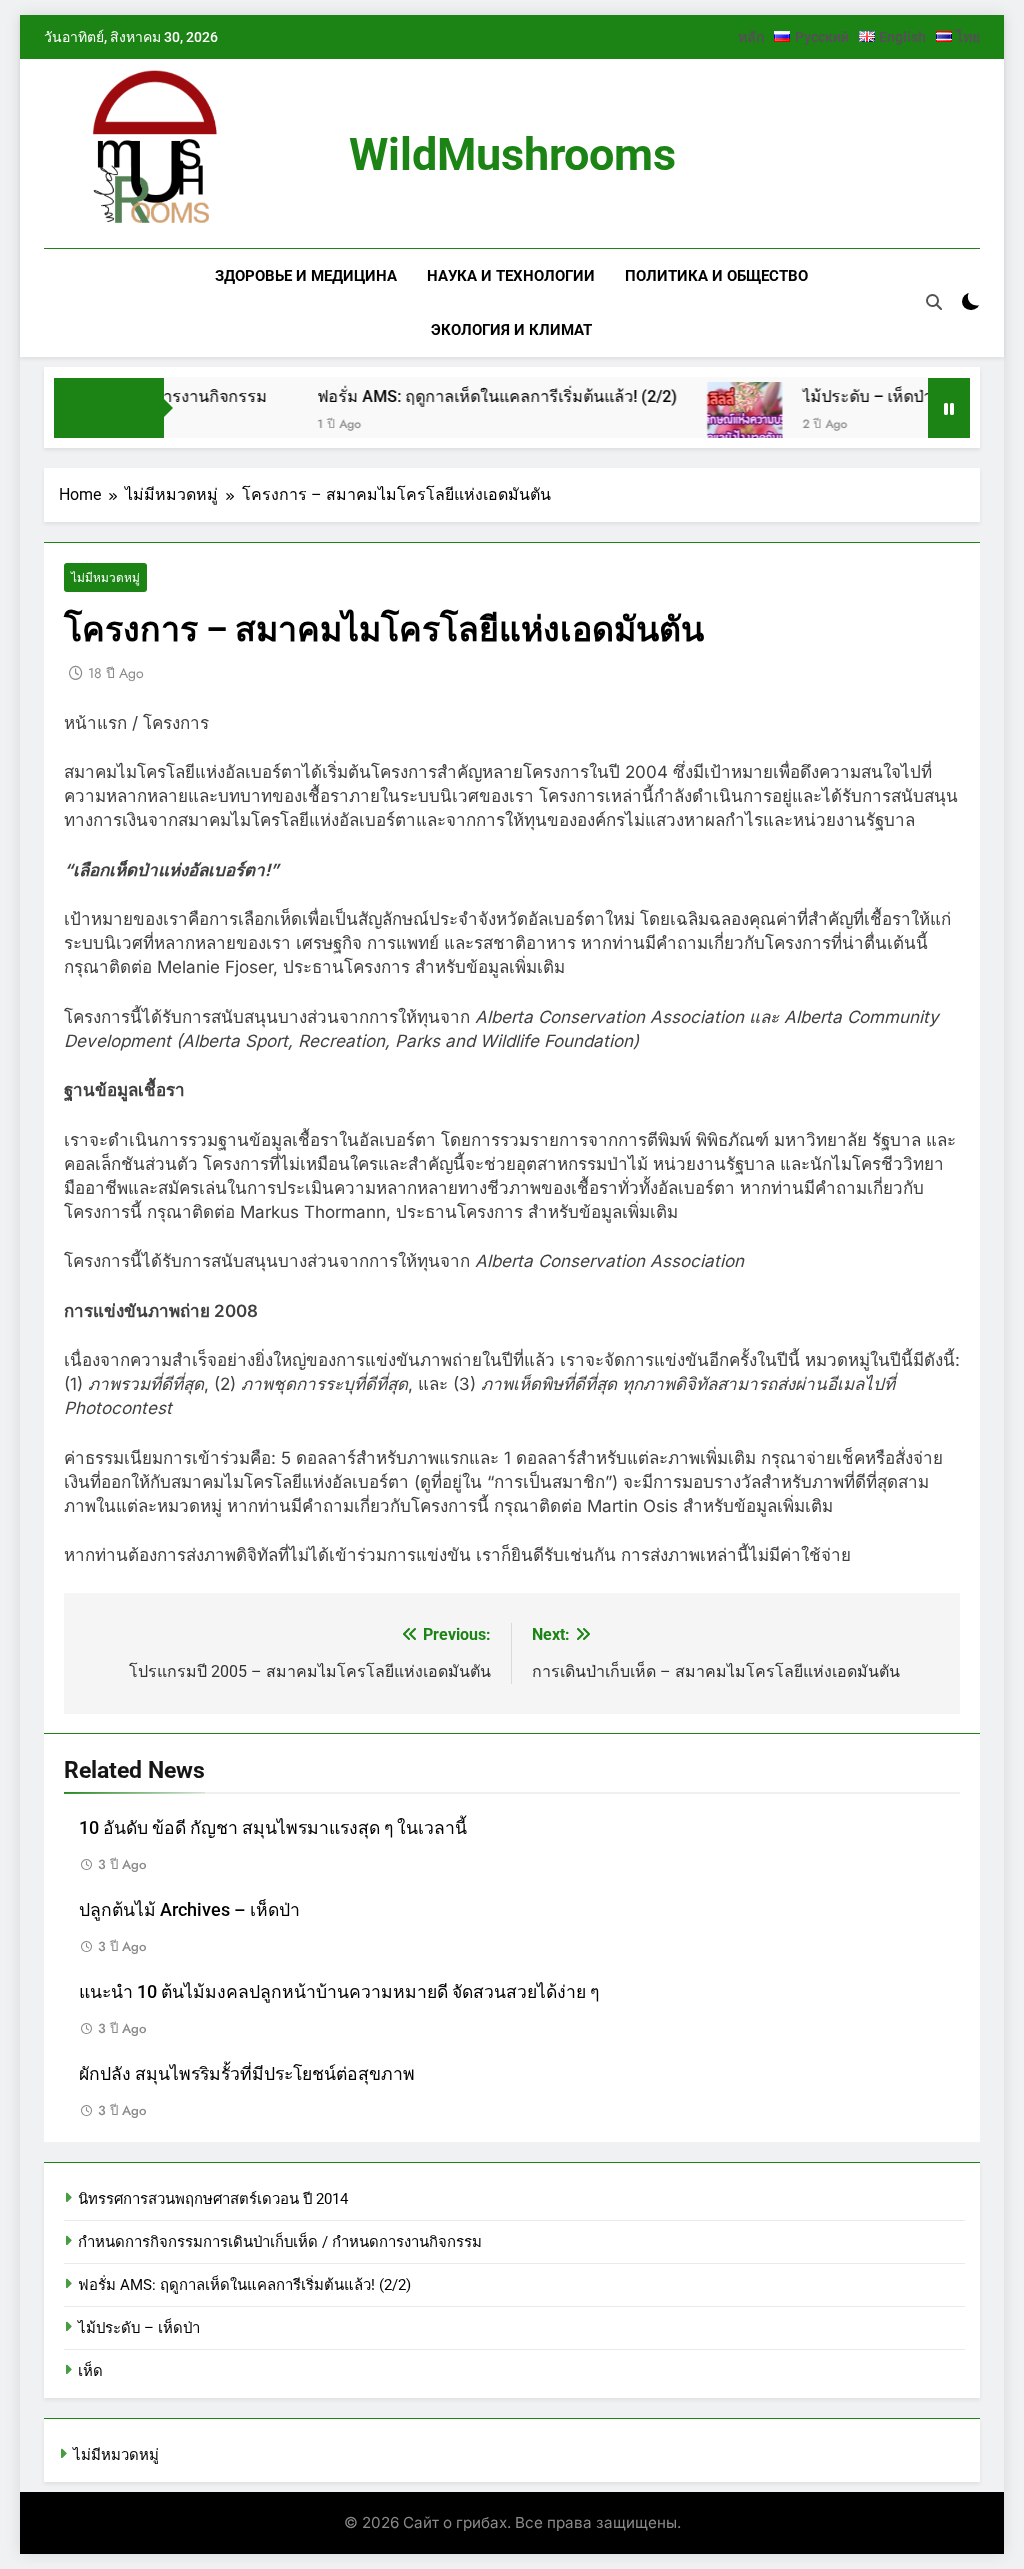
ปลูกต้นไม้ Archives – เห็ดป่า (189, 1910)
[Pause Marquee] (949, 408)
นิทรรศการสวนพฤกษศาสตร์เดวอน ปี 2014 (213, 2199)
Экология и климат (511, 330)
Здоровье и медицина (306, 276)
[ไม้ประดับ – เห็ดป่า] (711, 419)
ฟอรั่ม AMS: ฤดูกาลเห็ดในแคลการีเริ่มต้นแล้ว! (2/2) (464, 396)
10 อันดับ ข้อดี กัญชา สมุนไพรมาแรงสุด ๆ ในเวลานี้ (273, 1828)
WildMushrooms (512, 154)
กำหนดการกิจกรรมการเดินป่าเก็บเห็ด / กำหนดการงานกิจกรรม (280, 2242)
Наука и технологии (511, 276)
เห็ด (90, 2371)
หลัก (751, 37)
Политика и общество (716, 276)
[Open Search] (934, 302)
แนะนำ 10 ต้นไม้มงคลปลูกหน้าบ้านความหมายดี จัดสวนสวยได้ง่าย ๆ (339, 1992)
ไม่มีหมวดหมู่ (105, 577)
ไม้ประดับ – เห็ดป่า (834, 396)
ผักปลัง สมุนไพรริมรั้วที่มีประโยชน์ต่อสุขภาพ (247, 2074)
